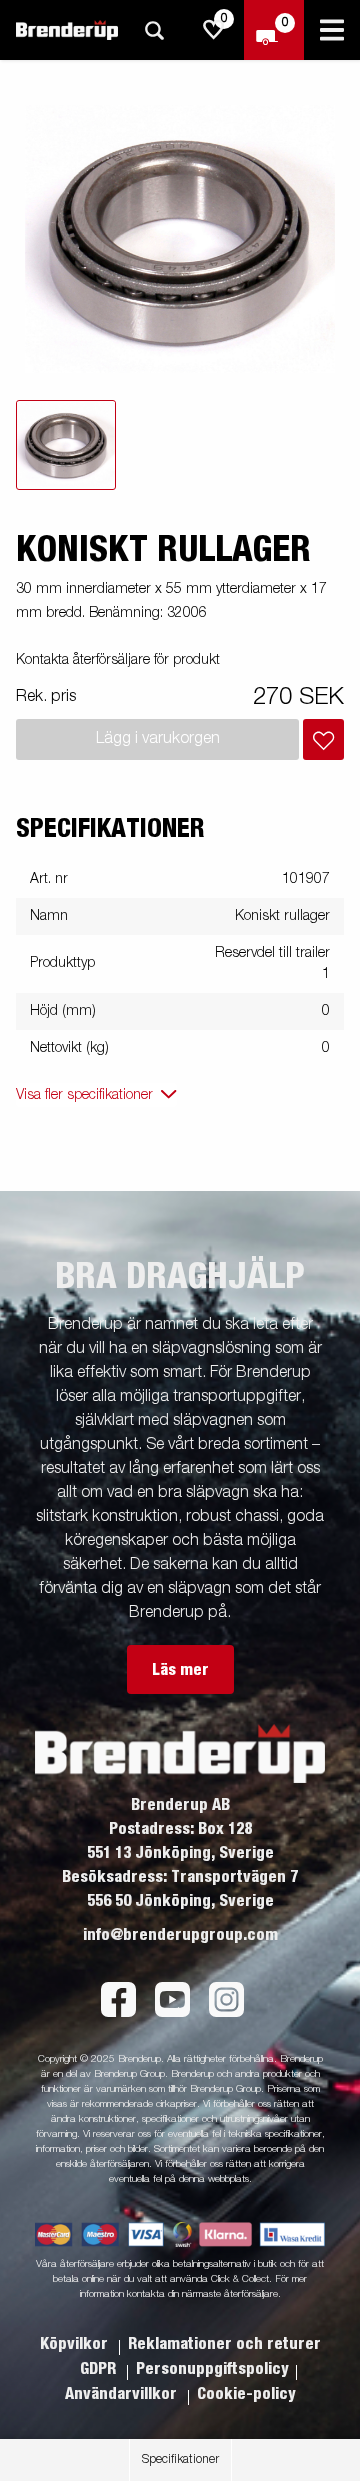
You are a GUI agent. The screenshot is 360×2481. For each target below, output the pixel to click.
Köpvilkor (76, 2344)
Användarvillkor (123, 2394)
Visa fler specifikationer (84, 1095)
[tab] (66, 445)
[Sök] (154, 30)
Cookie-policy (246, 2394)
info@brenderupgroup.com (180, 1935)
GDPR (100, 2369)
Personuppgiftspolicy (212, 2369)
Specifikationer (180, 2460)
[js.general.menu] (332, 30)
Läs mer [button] (180, 1670)
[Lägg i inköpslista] (323, 739)
